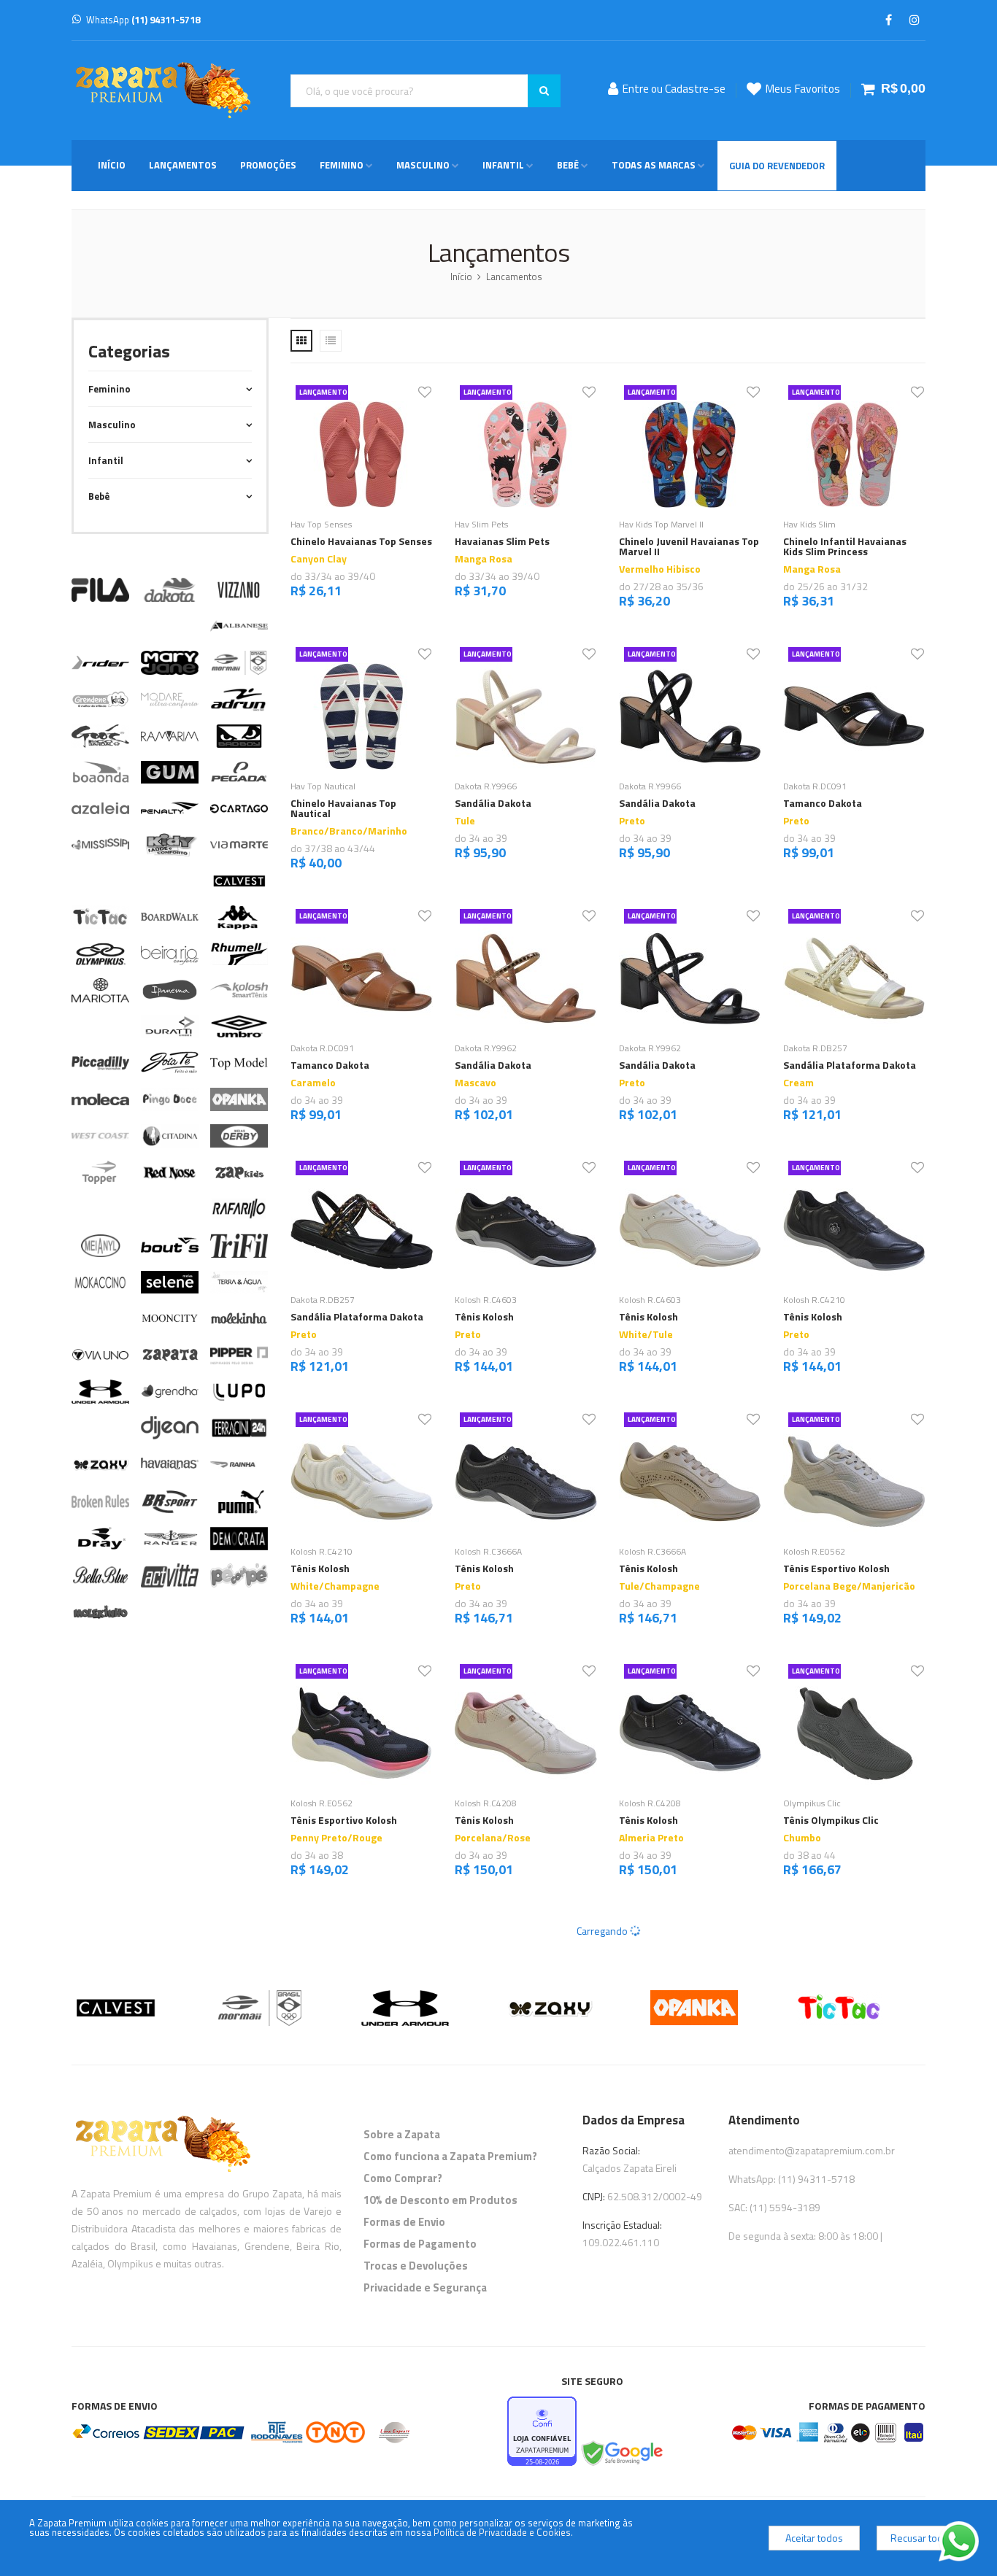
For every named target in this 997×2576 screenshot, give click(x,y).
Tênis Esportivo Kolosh (836, 1568)
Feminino (342, 165)
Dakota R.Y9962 (486, 1048)
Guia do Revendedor (777, 166)
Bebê (568, 165)
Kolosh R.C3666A (488, 1551)
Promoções (268, 165)
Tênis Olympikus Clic (831, 1820)
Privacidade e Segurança (425, 2287)
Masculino (423, 165)
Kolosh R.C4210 (814, 1300)
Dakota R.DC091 (815, 786)
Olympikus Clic (812, 1803)
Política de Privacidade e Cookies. (503, 2532)
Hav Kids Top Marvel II (661, 524)
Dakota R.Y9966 (486, 786)
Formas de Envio (404, 2222)
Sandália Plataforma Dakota (850, 1065)
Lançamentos (183, 165)
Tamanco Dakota (823, 803)
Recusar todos (922, 2538)
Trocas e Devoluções (416, 2266)
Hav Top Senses (321, 524)
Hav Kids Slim (809, 524)
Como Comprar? (403, 2178)
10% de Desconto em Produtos (440, 2200)
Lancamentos (514, 276)
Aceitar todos (814, 2538)
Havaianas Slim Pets (502, 541)
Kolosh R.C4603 (486, 1300)
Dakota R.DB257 (815, 1048)
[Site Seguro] (621, 2454)
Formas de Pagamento (420, 2244)
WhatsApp (143, 20)
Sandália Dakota (493, 803)
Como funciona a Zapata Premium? (450, 2156)
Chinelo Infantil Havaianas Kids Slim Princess (845, 546)
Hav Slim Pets (481, 524)
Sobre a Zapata (402, 2134)
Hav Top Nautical (323, 786)
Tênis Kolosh (484, 1316)
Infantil (503, 165)
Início (112, 165)
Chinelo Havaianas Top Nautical (343, 808)
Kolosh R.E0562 (814, 1551)
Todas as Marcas (654, 165)
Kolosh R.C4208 (486, 1803)
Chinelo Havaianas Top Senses (361, 541)
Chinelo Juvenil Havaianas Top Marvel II (689, 546)
